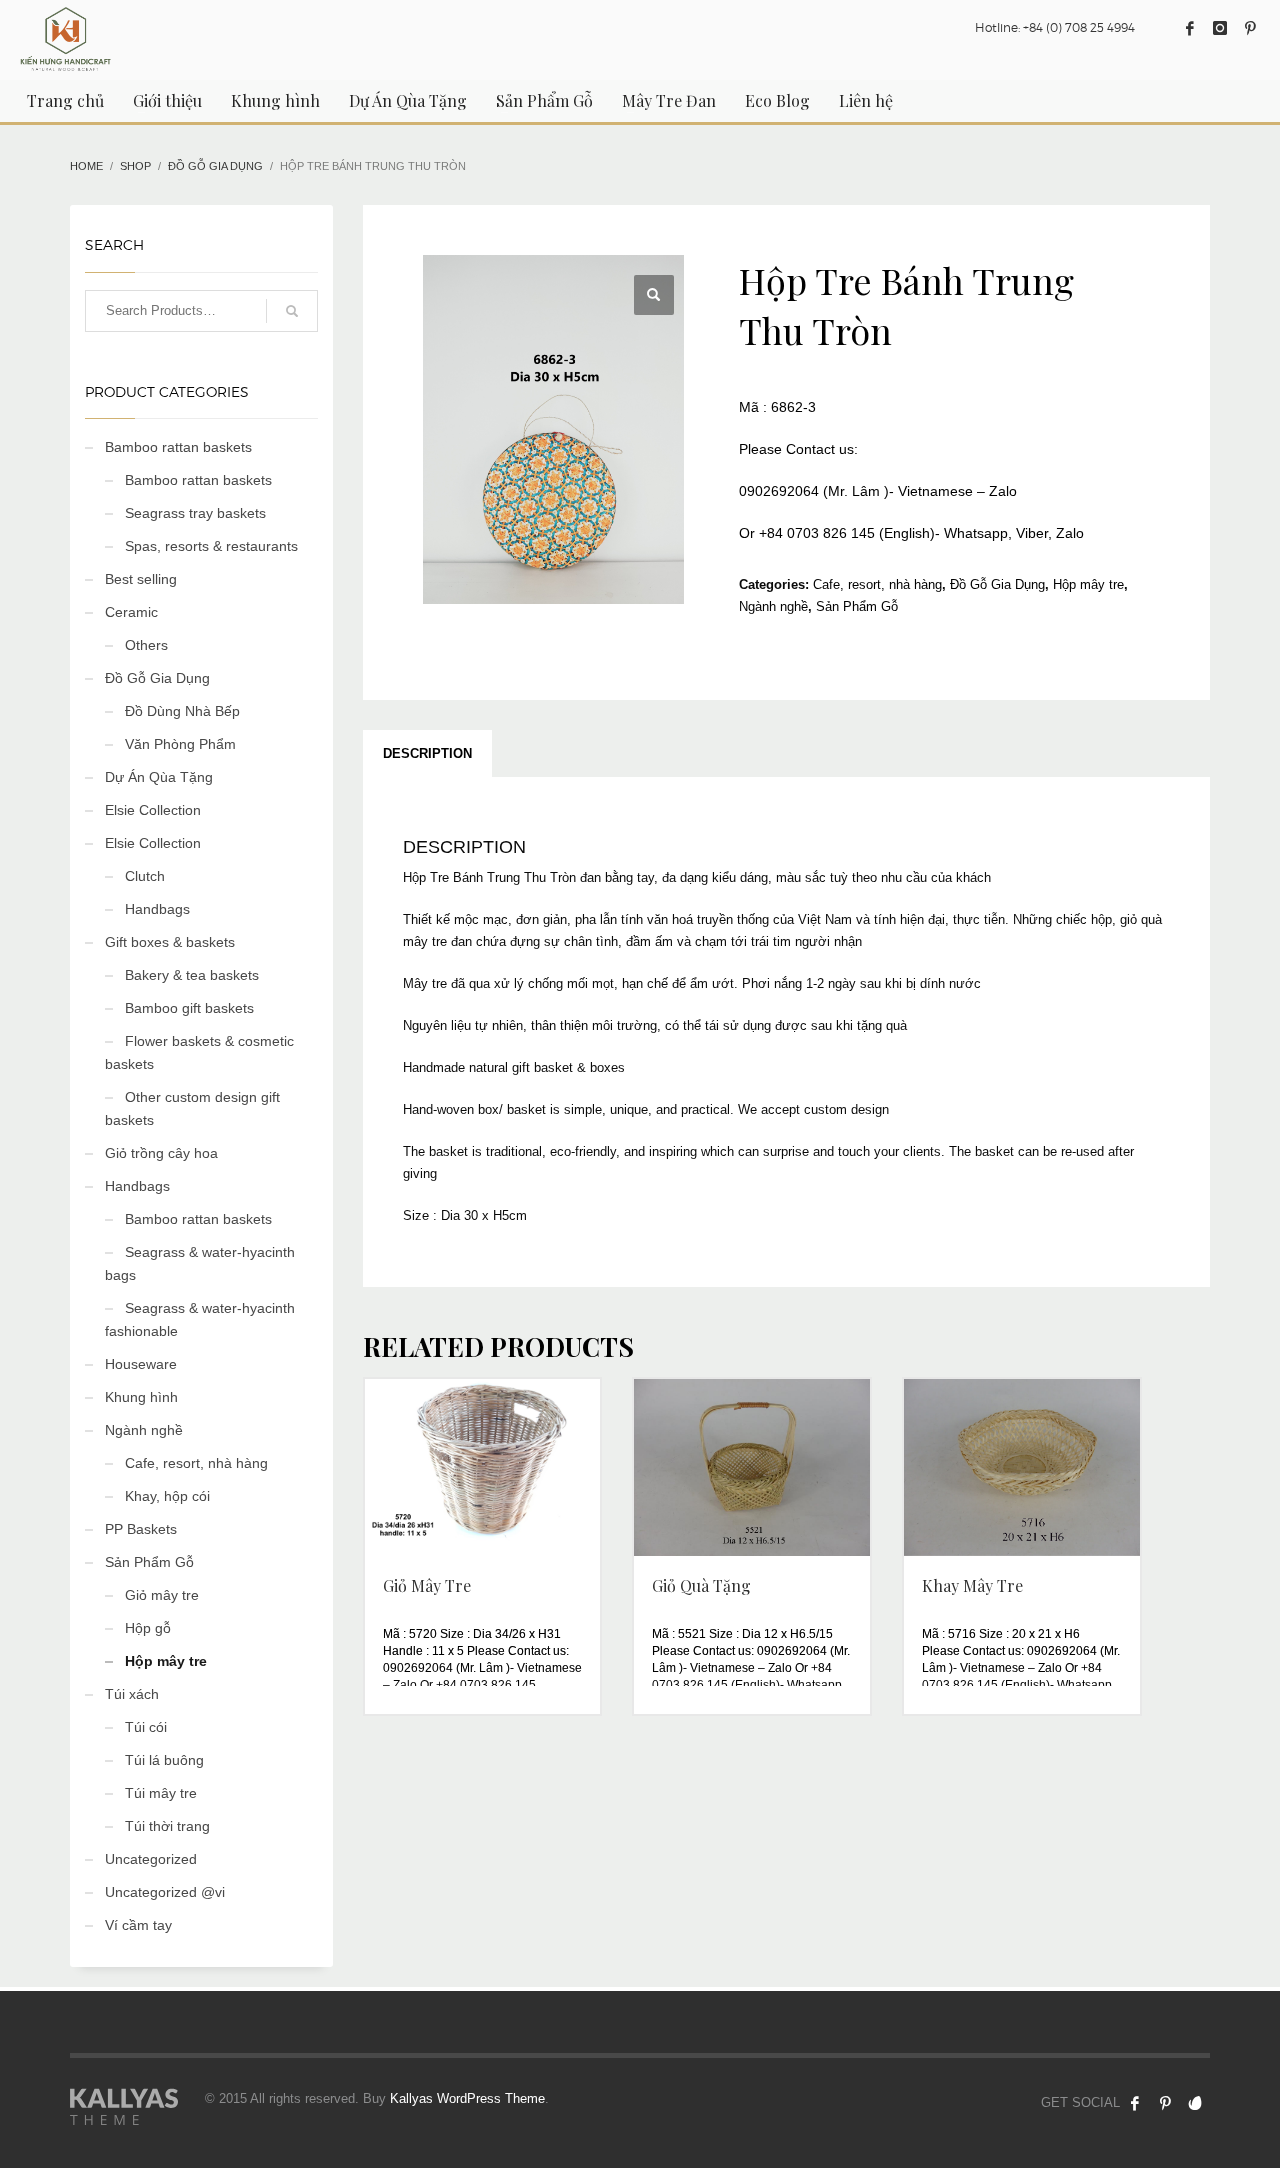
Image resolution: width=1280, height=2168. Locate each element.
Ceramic (131, 612)
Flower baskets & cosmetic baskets (199, 1052)
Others (146, 645)
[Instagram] (1220, 28)
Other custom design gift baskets (192, 1108)
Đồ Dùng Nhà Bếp (182, 711)
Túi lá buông (164, 1760)
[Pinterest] (1250, 28)
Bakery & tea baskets (192, 975)
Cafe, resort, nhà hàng (877, 584)
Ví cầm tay (138, 1925)
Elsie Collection (153, 810)
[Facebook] (1190, 28)
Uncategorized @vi (165, 1892)
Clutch (145, 876)
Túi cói (146, 1727)
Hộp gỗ (148, 1628)
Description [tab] (427, 753)
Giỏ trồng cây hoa (161, 1153)
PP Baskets (141, 1529)
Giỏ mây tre (162, 1595)
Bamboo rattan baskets (178, 447)
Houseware (141, 1364)
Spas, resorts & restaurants (211, 546)
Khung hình (141, 1397)
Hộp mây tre (1088, 584)
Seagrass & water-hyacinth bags (200, 1263)
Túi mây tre (161, 1793)
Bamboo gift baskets (189, 1008)
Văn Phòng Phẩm (180, 744)
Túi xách (132, 1694)
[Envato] (1195, 2103)
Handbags (157, 909)
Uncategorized (151, 1859)
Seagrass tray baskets (195, 513)
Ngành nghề (773, 606)
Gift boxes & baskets (170, 942)
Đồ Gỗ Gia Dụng (997, 584)
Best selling (141, 579)
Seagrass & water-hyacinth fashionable (200, 1319)
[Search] (292, 311)
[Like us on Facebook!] (1135, 2103)
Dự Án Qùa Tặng (159, 777)
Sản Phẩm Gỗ (857, 606)
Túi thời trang (167, 1826)
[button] (654, 295)
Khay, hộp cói (167, 1496)
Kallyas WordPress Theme (467, 2098)
